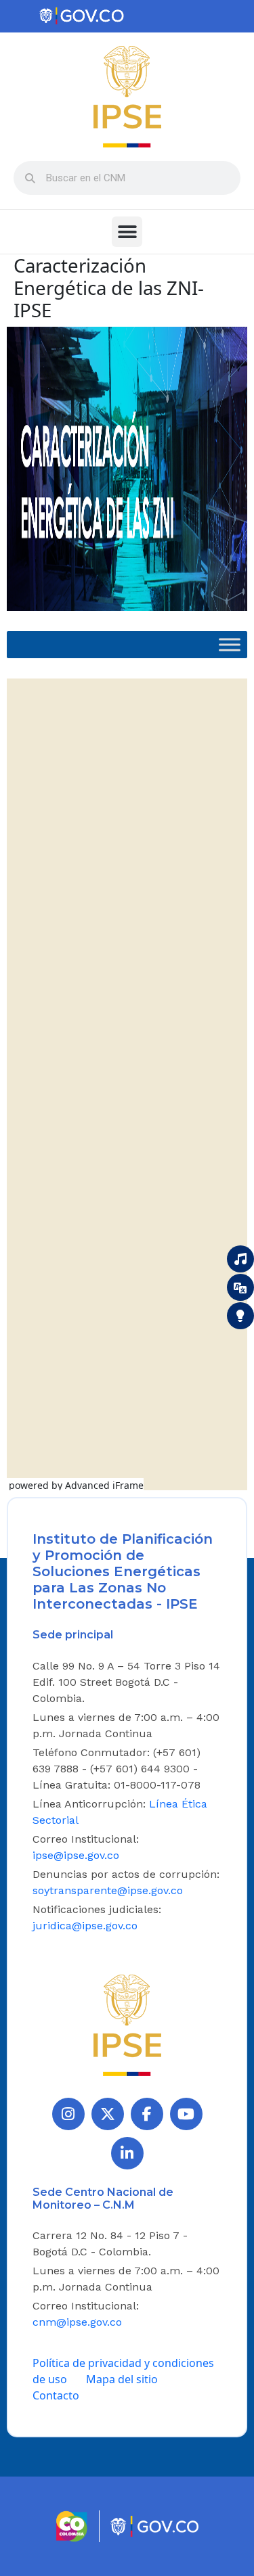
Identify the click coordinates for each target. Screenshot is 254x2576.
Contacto (56, 2395)
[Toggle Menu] (230, 645)
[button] (127, 232)
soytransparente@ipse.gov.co (108, 1890)
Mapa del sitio (122, 2379)
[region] (127, 469)
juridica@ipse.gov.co (85, 1926)
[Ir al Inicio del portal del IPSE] (127, 2024)
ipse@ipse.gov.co (76, 1855)
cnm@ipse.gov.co (77, 2322)
